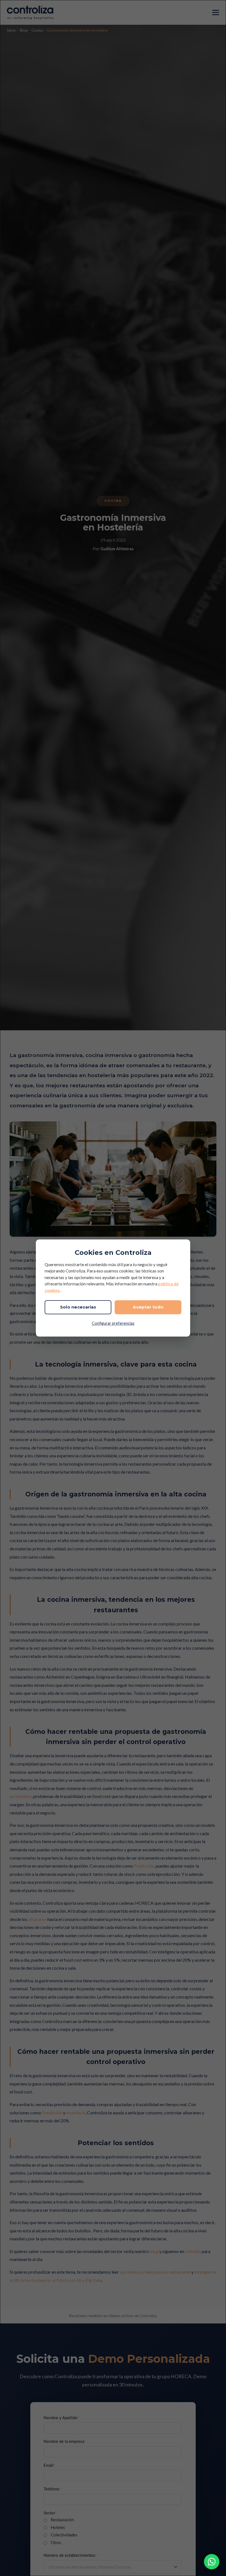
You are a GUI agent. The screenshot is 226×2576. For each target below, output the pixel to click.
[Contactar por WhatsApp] (212, 2562)
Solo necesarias (78, 1307)
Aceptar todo (148, 1307)
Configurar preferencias (113, 1323)
